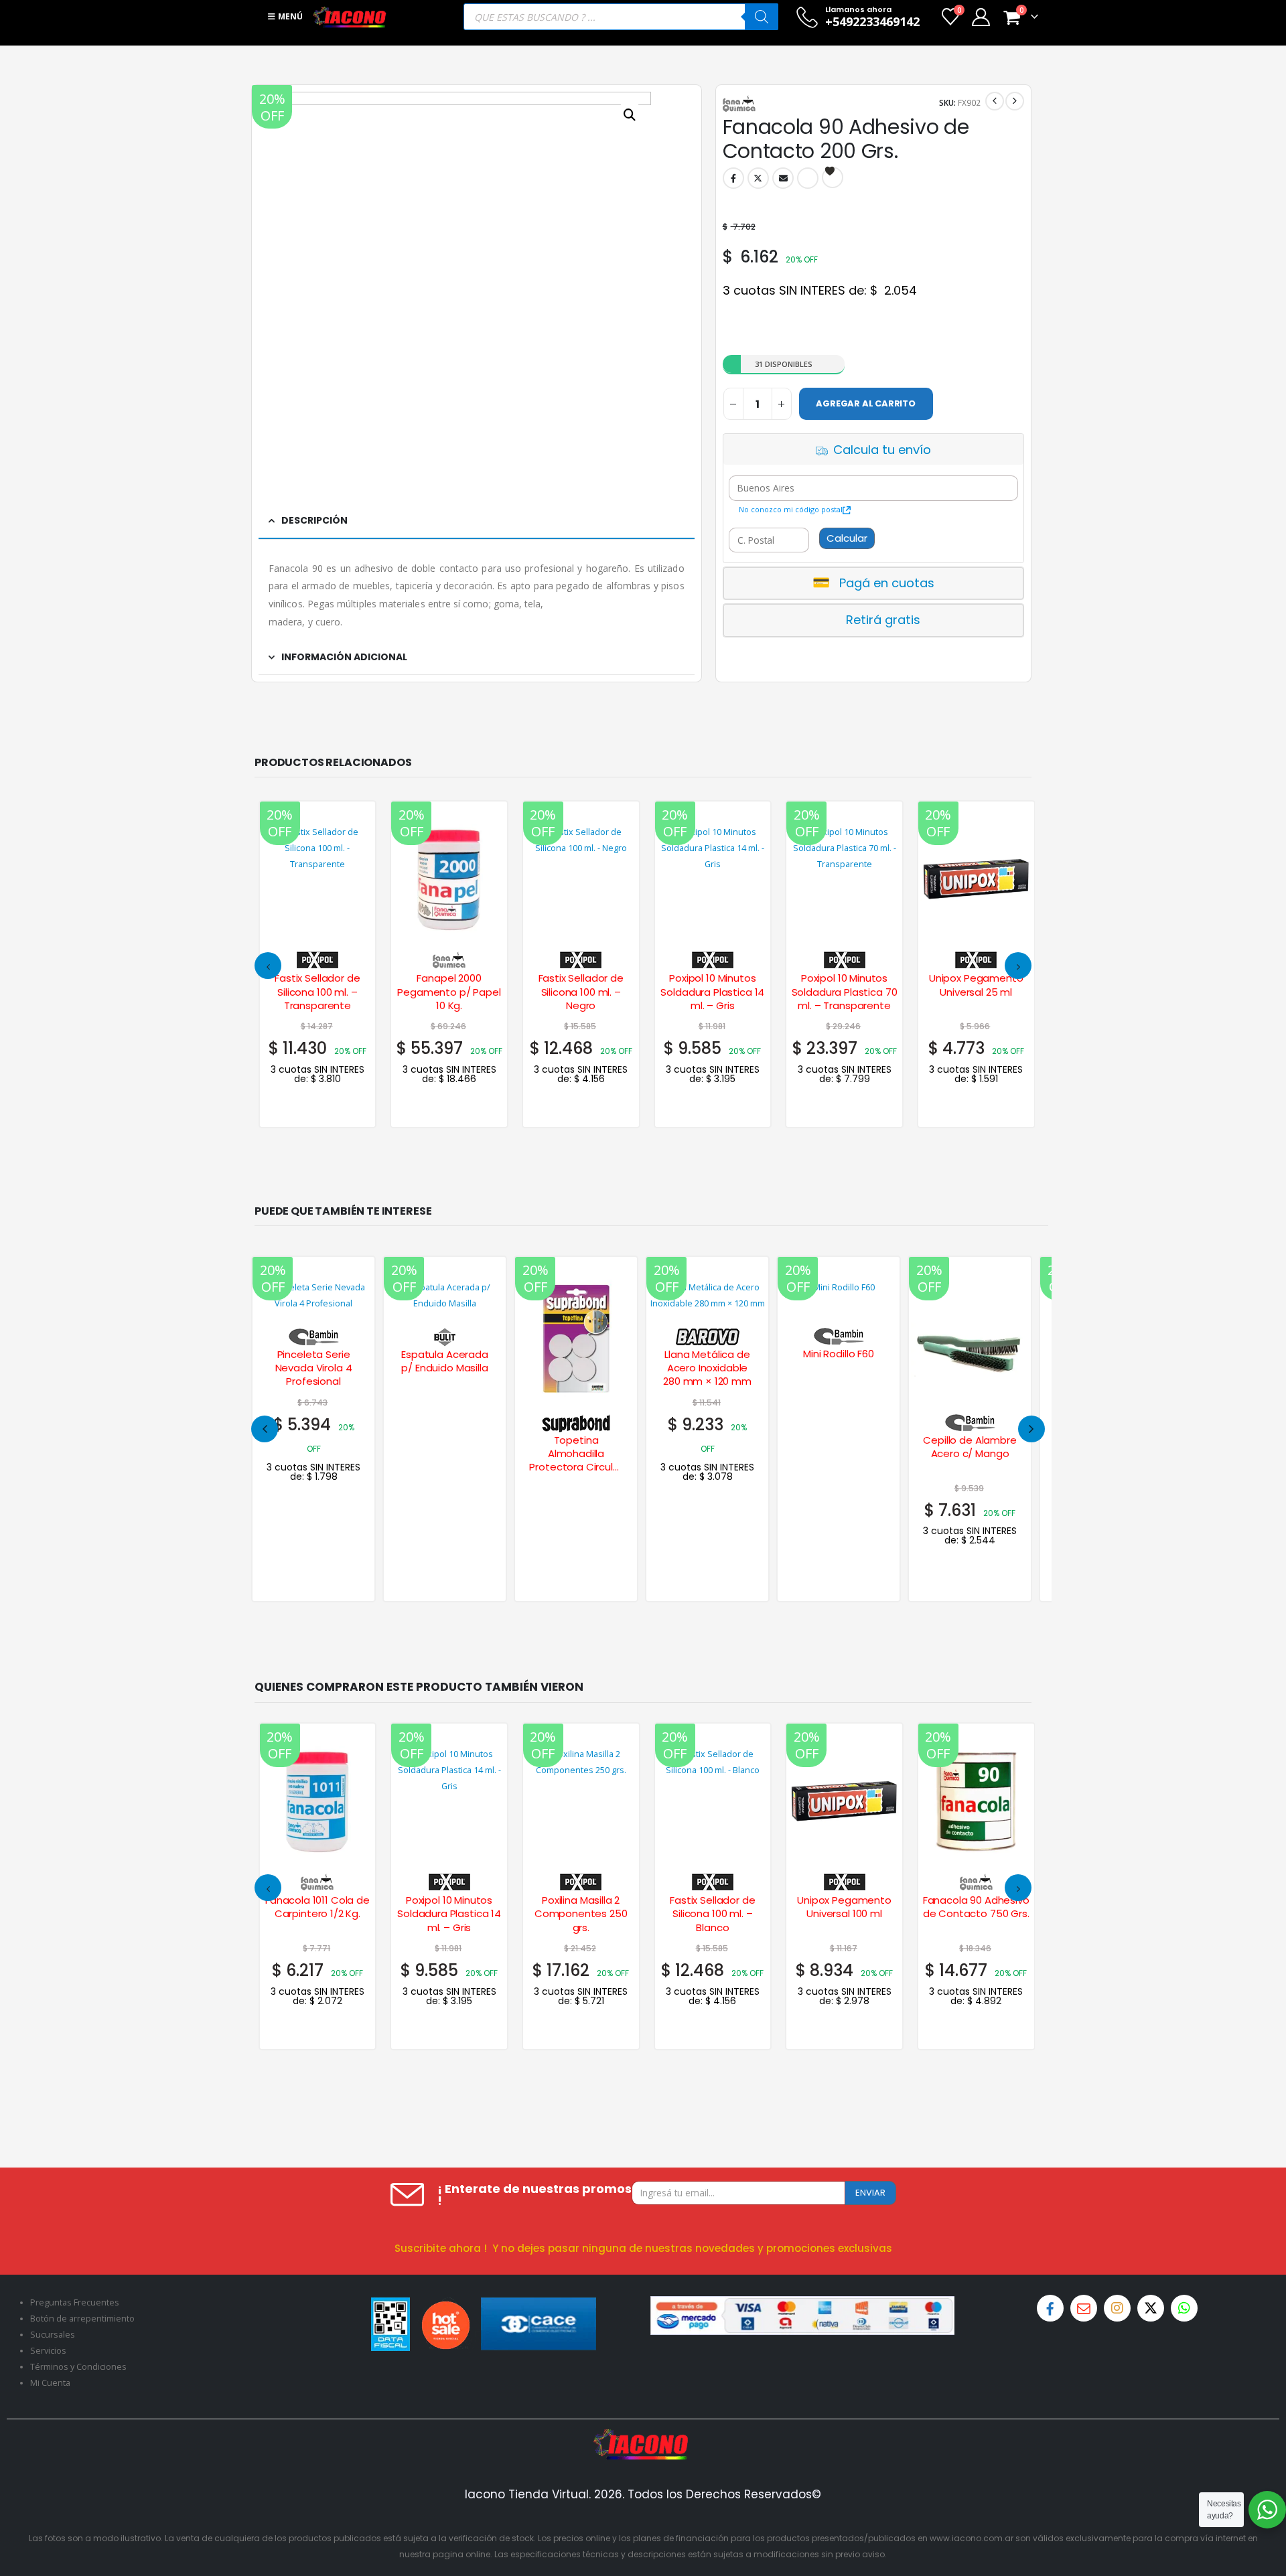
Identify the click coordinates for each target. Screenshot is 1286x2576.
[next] (1015, 101)
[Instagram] (1117, 2308)
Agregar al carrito (866, 403)
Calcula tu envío (882, 450)
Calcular (847, 538)
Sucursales (53, 2335)
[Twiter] (1151, 2308)
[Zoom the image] (643, 2437)
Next (1031, 1429)
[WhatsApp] (1184, 2308)
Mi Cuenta (50, 2383)
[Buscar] (762, 17)
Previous (265, 1429)
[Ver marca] (317, 958)
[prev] (995, 101)
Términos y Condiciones (78, 2367)
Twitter (758, 178)
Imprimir (808, 178)
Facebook (733, 178)
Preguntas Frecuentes (75, 2302)
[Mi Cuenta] (981, 17)
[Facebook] (1050, 2308)
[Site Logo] (350, 17)
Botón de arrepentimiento (82, 2319)
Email (783, 178)
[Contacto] (1084, 2308)
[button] (268, 966)
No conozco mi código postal (791, 509)
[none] (313, 1429)
